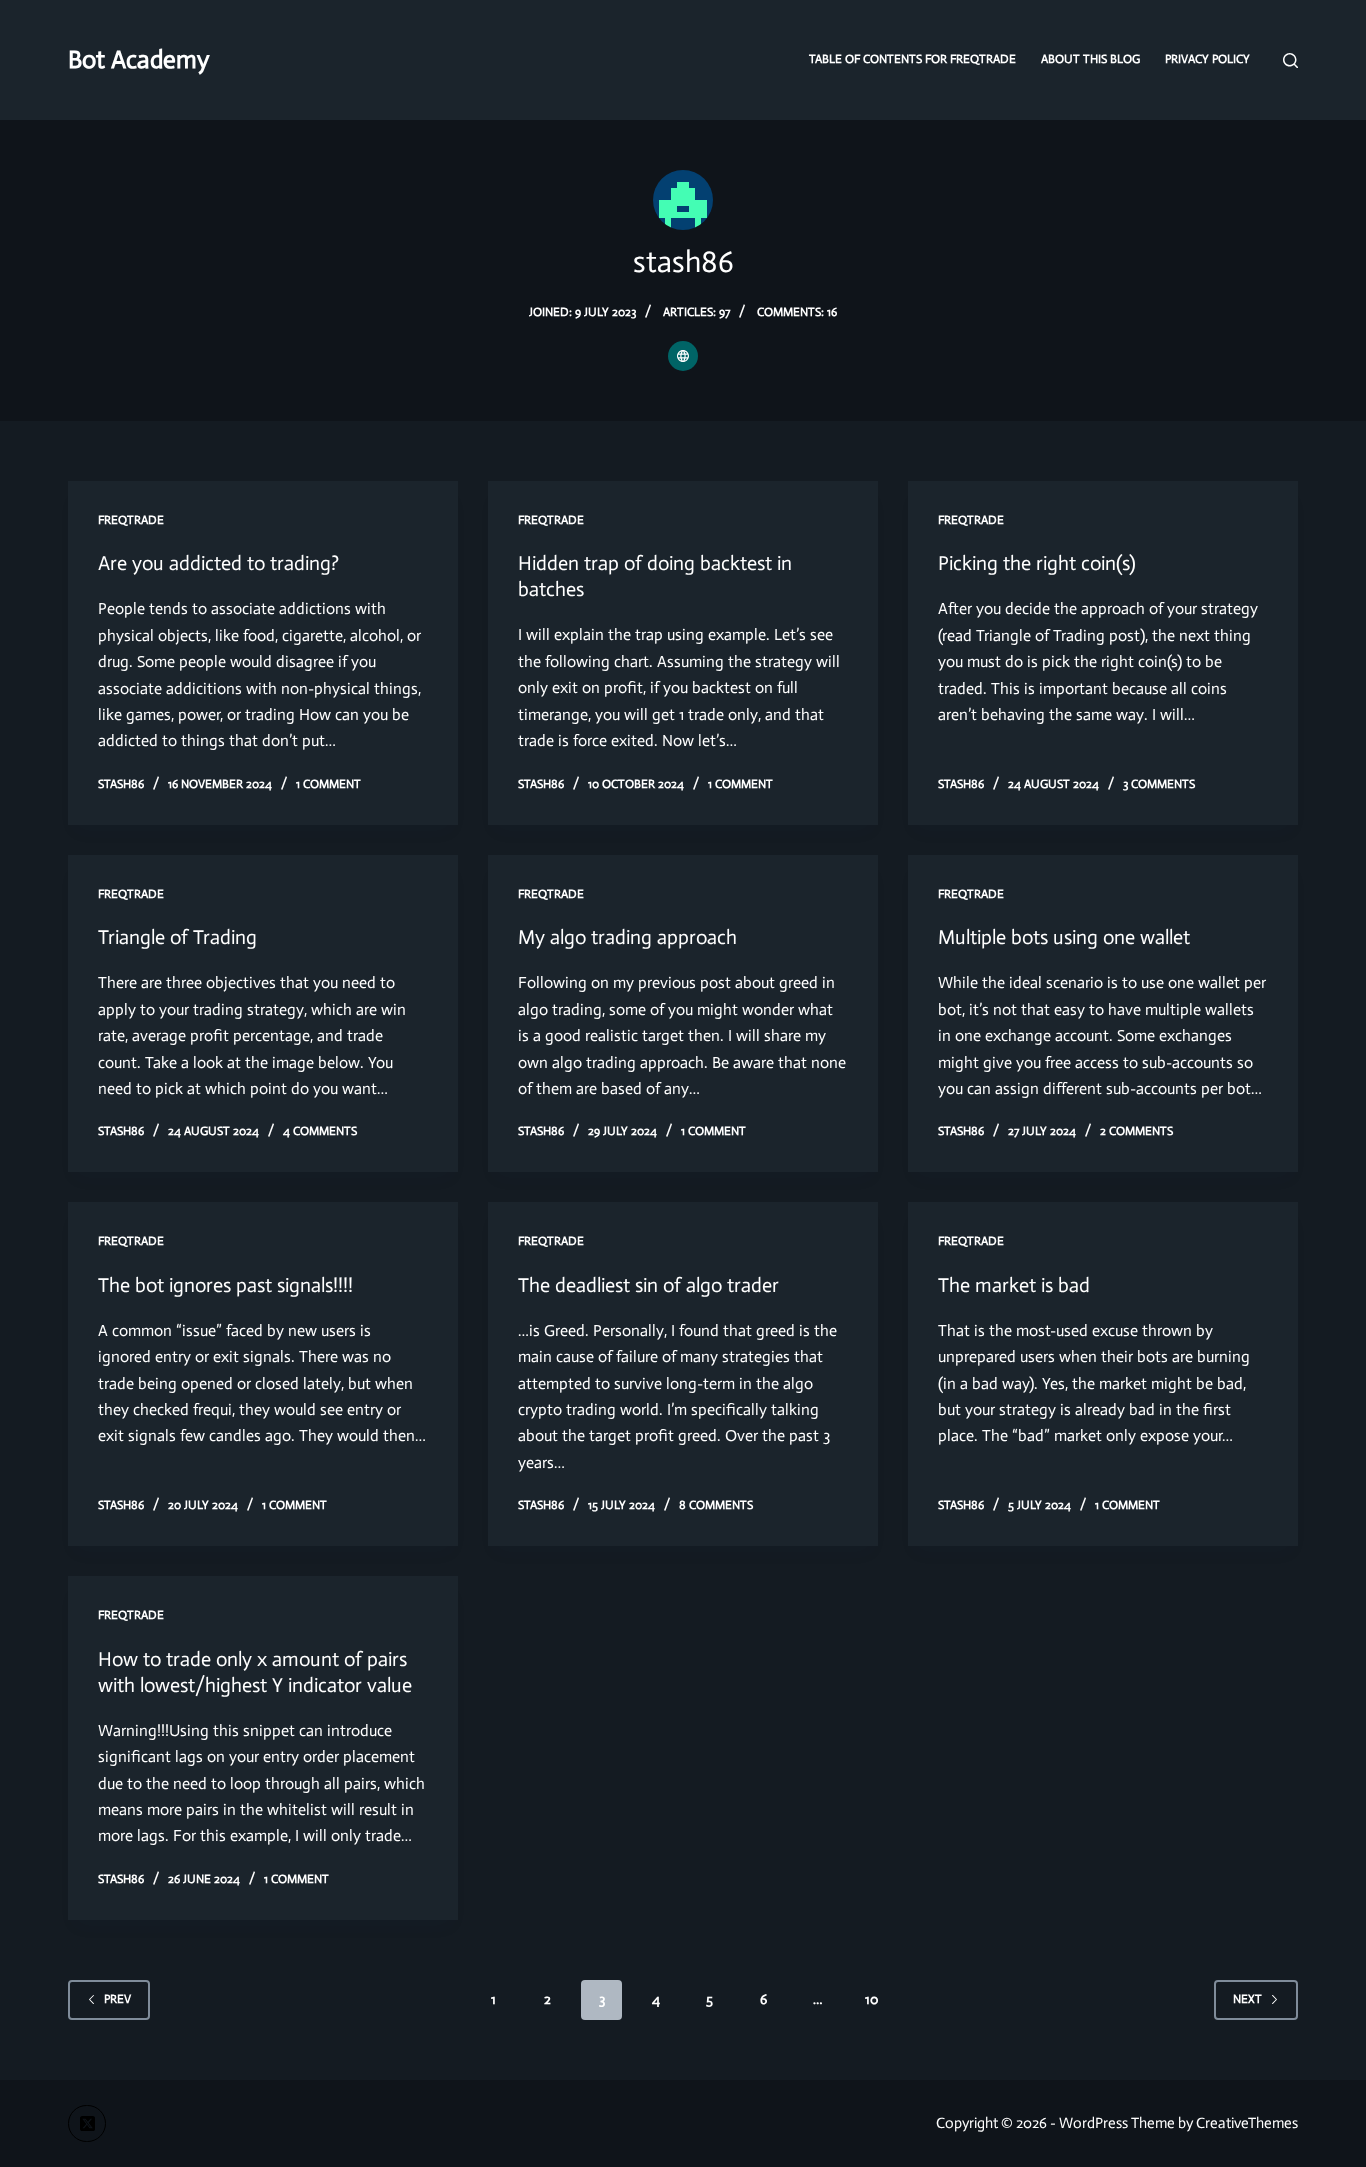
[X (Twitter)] (87, 2124)
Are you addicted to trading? (218, 563)
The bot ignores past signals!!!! (225, 1285)
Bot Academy (138, 59)
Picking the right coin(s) (1037, 563)
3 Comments (1159, 784)
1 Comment (328, 784)
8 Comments (716, 1505)
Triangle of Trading (177, 937)
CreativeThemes (1247, 2123)
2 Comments (1136, 1131)
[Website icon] (683, 356)
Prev (117, 1999)
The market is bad (1014, 1285)
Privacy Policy (1207, 59)
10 (871, 1999)
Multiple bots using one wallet (1064, 937)
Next (1247, 1999)
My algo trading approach (627, 937)
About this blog (1090, 59)
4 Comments (320, 1131)
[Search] (1290, 60)
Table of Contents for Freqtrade (912, 59)
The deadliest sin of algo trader (648, 1285)
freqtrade (131, 520)
